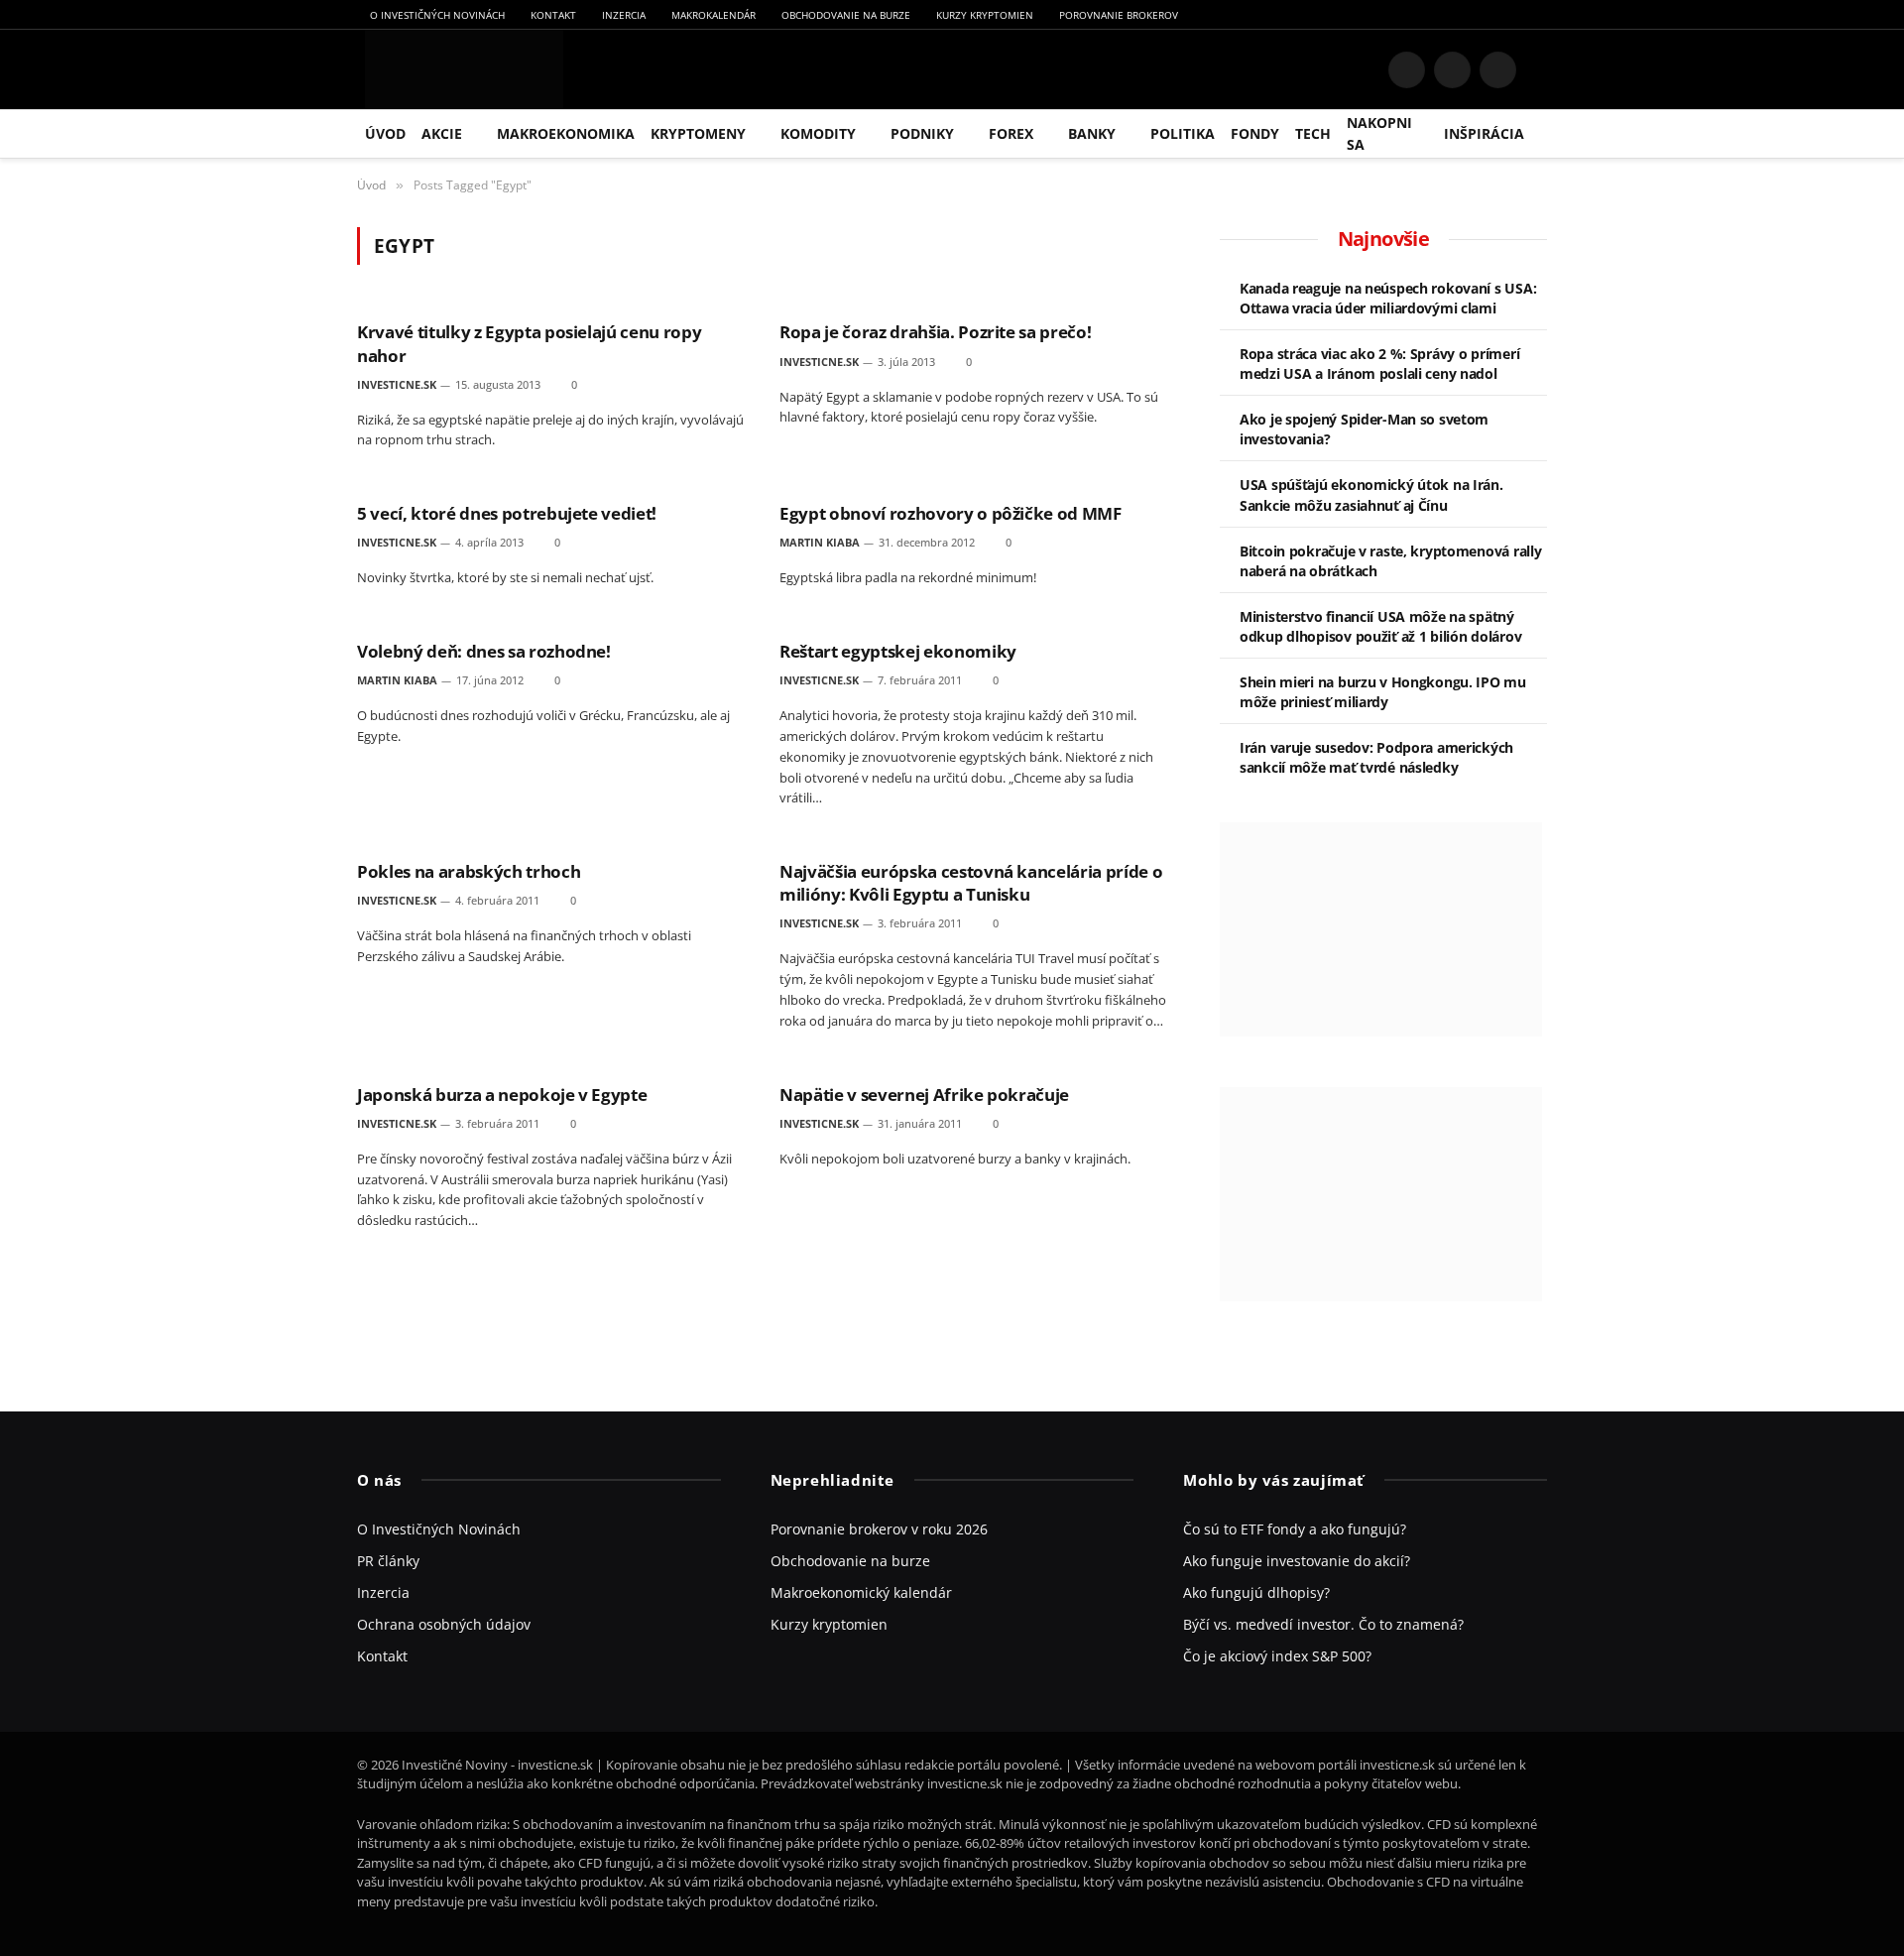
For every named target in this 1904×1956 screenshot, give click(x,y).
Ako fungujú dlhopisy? (1256, 1592)
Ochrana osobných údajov (444, 1624)
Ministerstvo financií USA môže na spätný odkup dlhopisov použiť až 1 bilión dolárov (1380, 626)
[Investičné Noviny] (460, 69)
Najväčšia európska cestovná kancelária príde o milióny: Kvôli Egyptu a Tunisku (971, 883)
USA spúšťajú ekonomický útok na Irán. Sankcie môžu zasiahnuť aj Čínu (1371, 494)
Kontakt (553, 15)
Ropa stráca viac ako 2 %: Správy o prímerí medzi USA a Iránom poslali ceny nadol (1379, 364)
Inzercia (624, 15)
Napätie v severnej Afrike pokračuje (924, 1095)
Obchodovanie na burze (846, 15)
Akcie (442, 133)
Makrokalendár (714, 15)
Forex (1011, 133)
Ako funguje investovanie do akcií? (1297, 1561)
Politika (1183, 133)
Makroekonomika (566, 133)
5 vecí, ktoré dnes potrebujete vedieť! (507, 513)
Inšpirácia (1484, 133)
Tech (1313, 133)
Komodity (818, 133)
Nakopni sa (1379, 133)
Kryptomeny (698, 133)
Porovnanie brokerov (1119, 15)
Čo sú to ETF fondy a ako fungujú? (1295, 1529)
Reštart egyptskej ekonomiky (898, 651)
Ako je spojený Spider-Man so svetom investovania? (1364, 429)
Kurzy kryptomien (985, 15)
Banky (1092, 133)
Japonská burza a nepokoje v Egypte (502, 1095)
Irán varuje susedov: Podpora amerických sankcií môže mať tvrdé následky (1376, 757)
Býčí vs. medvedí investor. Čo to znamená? (1323, 1624)
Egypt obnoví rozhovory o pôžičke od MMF (951, 513)
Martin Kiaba (820, 542)
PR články (388, 1561)
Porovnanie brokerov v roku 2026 (879, 1529)
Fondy (1255, 133)
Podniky (922, 133)
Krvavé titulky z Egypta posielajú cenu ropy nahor (529, 343)
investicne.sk (397, 384)
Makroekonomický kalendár (861, 1592)
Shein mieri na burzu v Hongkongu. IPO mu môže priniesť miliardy (1383, 692)
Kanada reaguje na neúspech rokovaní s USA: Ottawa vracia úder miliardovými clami (1388, 298)
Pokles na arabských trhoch (469, 871)
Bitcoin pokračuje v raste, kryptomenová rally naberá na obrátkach (1390, 561)
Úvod (385, 133)
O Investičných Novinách (437, 15)
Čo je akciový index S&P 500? (1277, 1656)
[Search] (1539, 70)
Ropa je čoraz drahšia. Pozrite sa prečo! (935, 332)
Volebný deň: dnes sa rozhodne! (484, 651)
